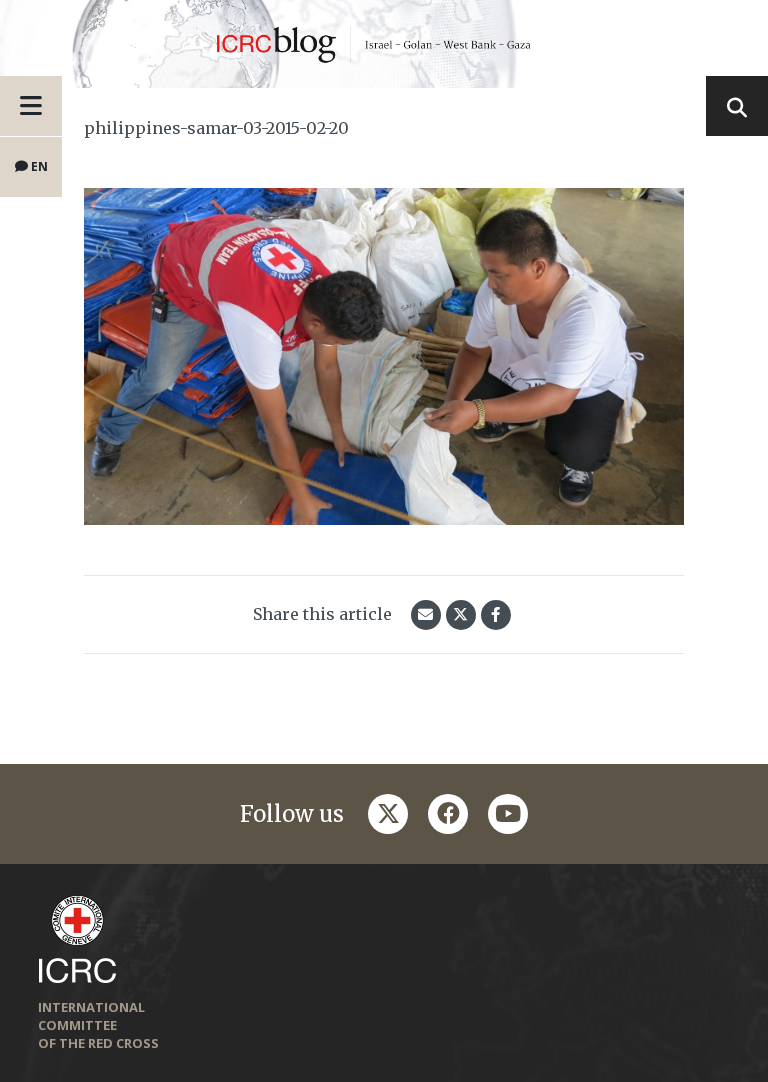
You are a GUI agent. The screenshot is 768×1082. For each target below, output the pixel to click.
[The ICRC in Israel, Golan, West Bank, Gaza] (384, 44)
